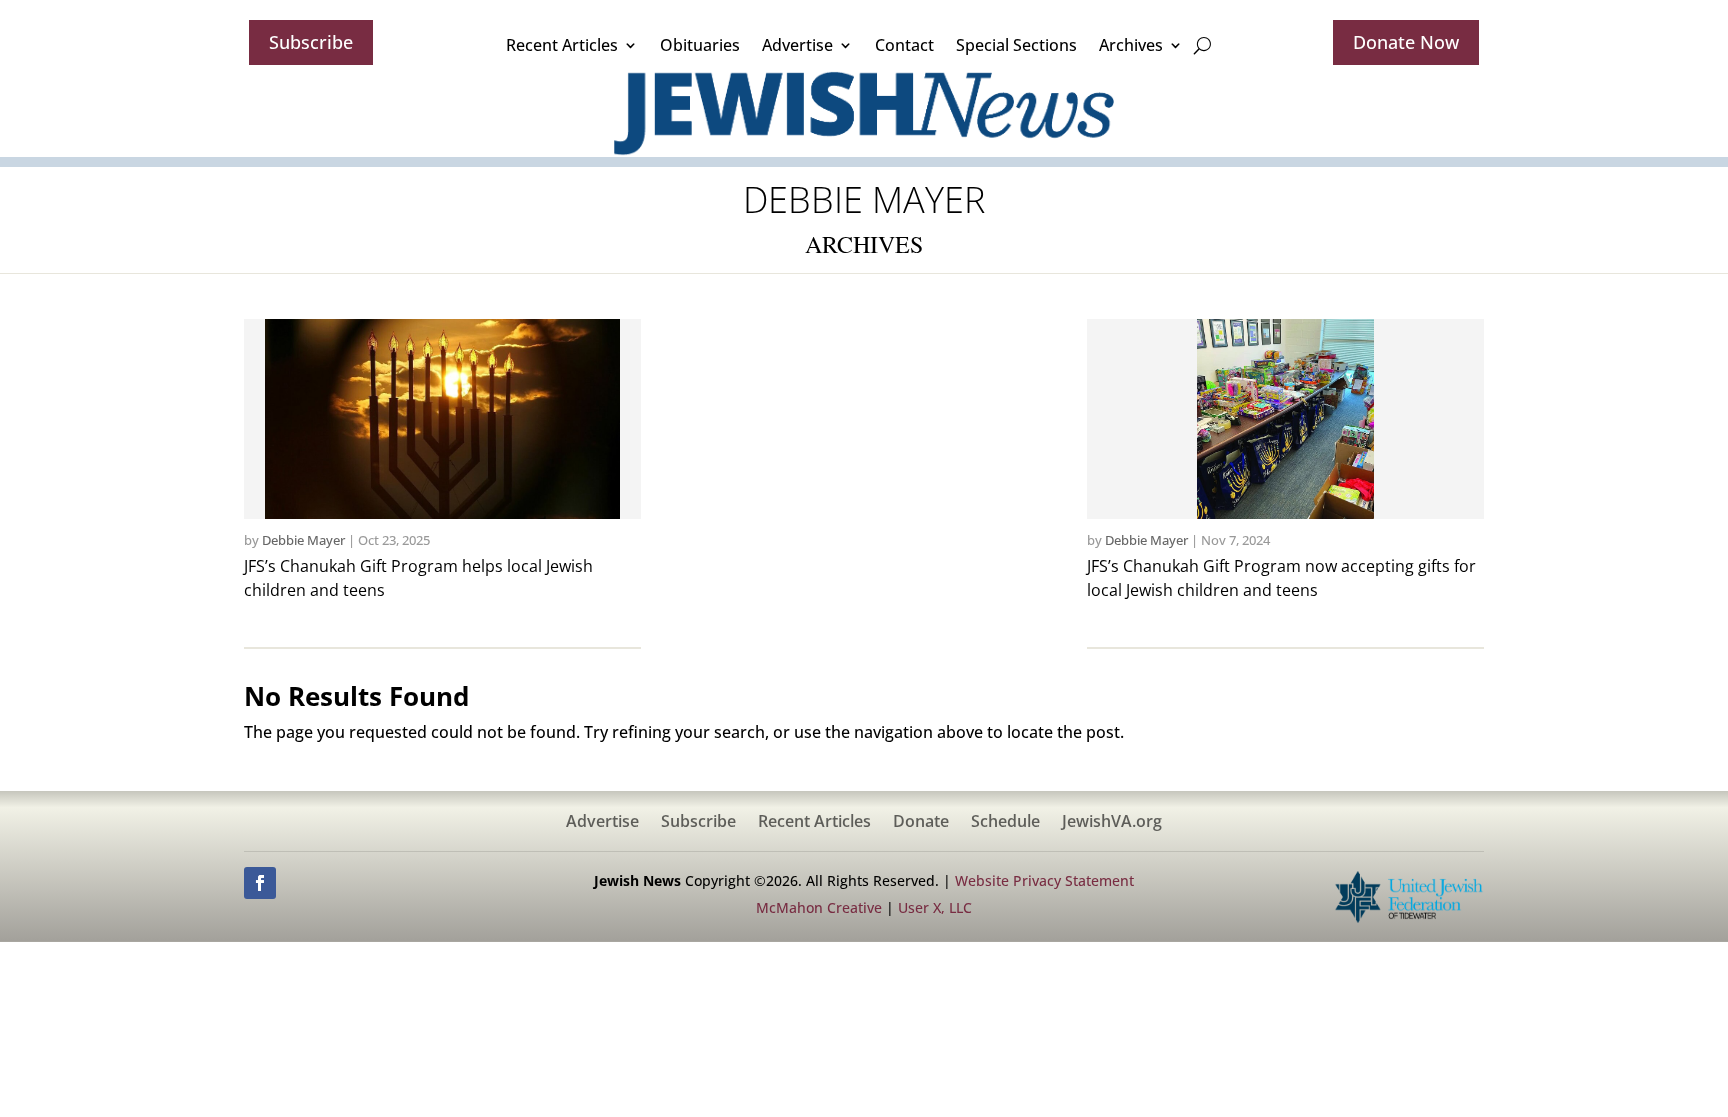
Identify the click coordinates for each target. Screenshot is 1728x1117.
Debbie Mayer (303, 540)
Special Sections (1016, 45)
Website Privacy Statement (1044, 880)
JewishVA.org (1112, 823)
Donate (921, 823)
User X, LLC (935, 907)
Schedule (1005, 823)
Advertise (797, 45)
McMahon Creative (819, 907)
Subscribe (311, 42)
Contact (904, 45)
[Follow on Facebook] (260, 883)
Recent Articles (562, 45)
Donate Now (1406, 42)
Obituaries (700, 45)
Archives (1131, 45)
